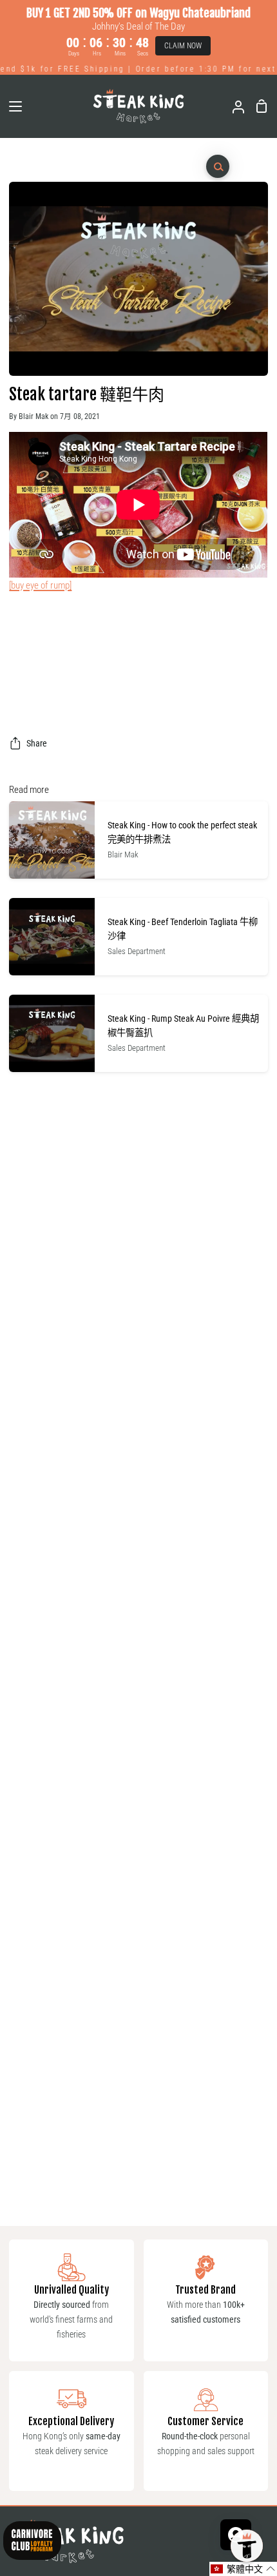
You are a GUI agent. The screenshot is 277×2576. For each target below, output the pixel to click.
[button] (243, 2569)
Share (37, 744)
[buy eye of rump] (40, 585)
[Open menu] (12, 106)
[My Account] (233, 106)
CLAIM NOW (183, 46)
